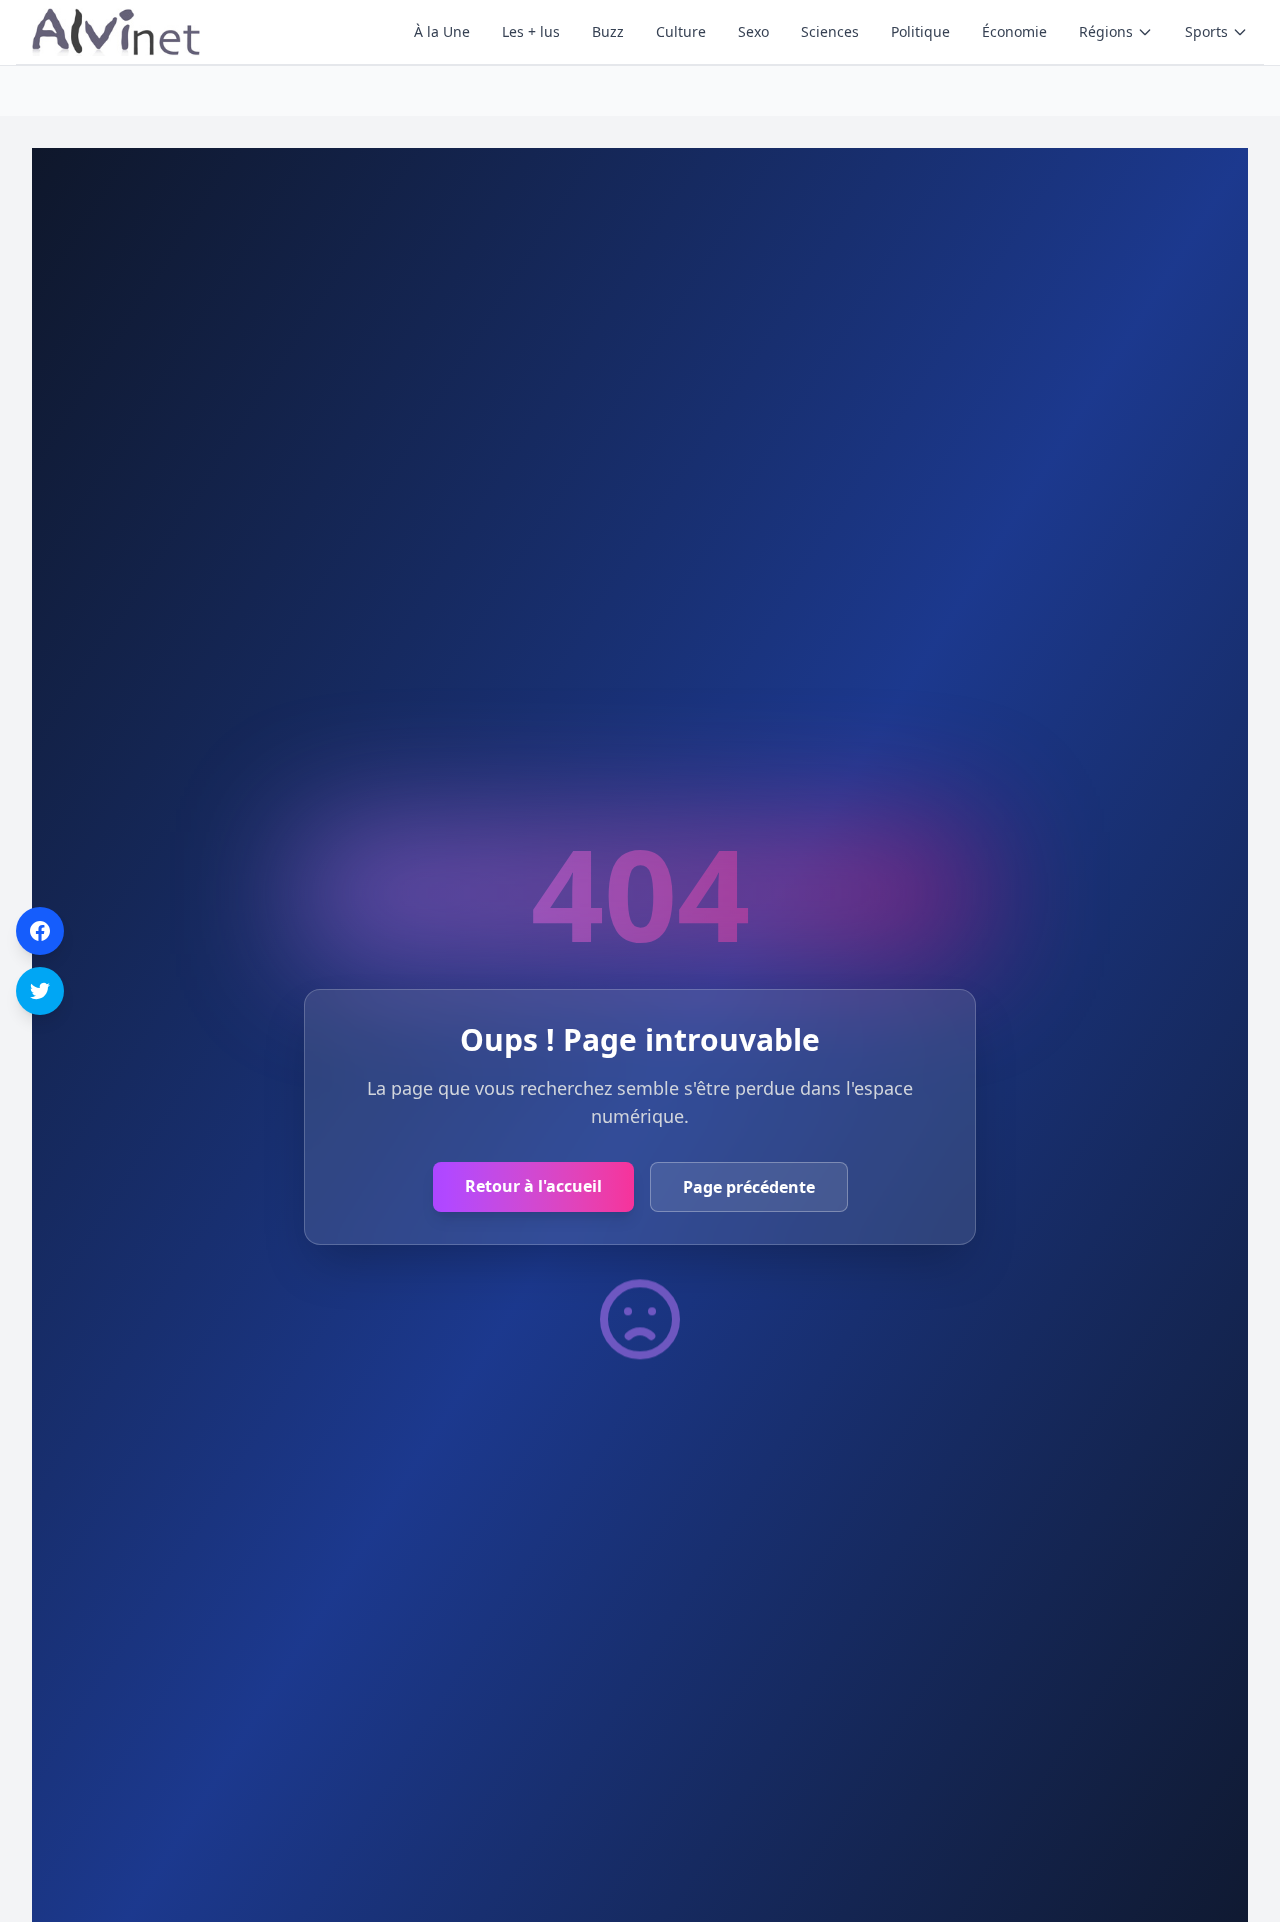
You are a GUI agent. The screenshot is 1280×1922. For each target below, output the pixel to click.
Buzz (608, 31)
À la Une (442, 31)
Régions (1106, 31)
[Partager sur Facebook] (40, 931)
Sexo (753, 31)
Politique (920, 31)
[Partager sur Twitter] (40, 991)
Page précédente (749, 1187)
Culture (681, 31)
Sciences (830, 31)
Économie (1014, 31)
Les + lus (531, 31)
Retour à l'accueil (533, 1186)
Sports (1206, 31)
